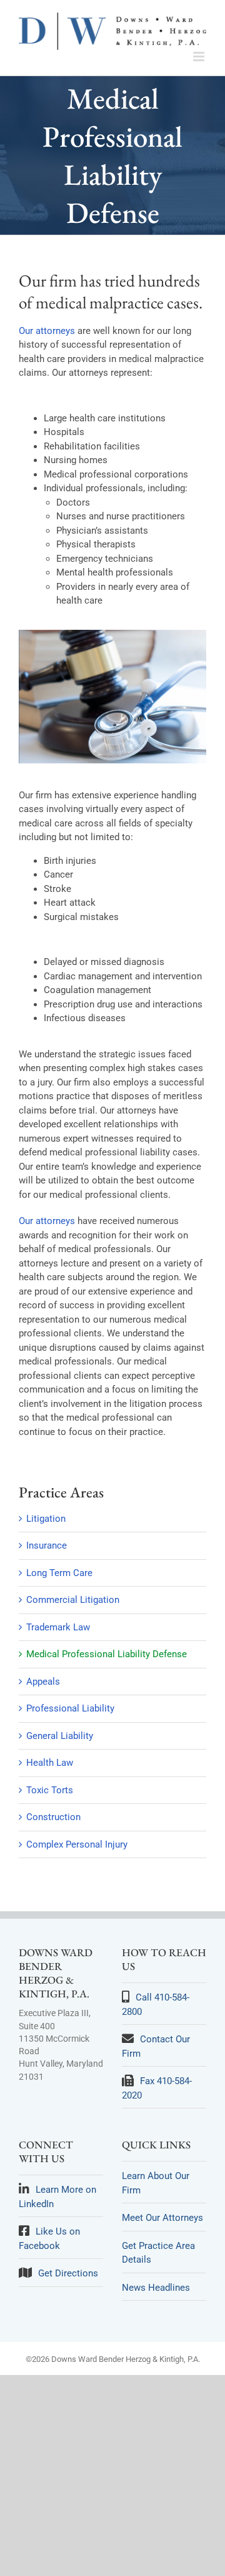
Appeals (43, 1682)
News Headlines (156, 2288)
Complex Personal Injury (77, 1844)
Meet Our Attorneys (162, 2218)
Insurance (47, 1545)
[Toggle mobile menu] (200, 56)
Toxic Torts (50, 1790)
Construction (53, 1817)
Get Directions (68, 2273)
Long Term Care (59, 1573)
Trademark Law (58, 1627)
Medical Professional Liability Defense (107, 1654)
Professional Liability (70, 1708)
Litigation (46, 1519)
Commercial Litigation (73, 1600)
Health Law (50, 1763)
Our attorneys (47, 331)
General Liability (60, 1736)
